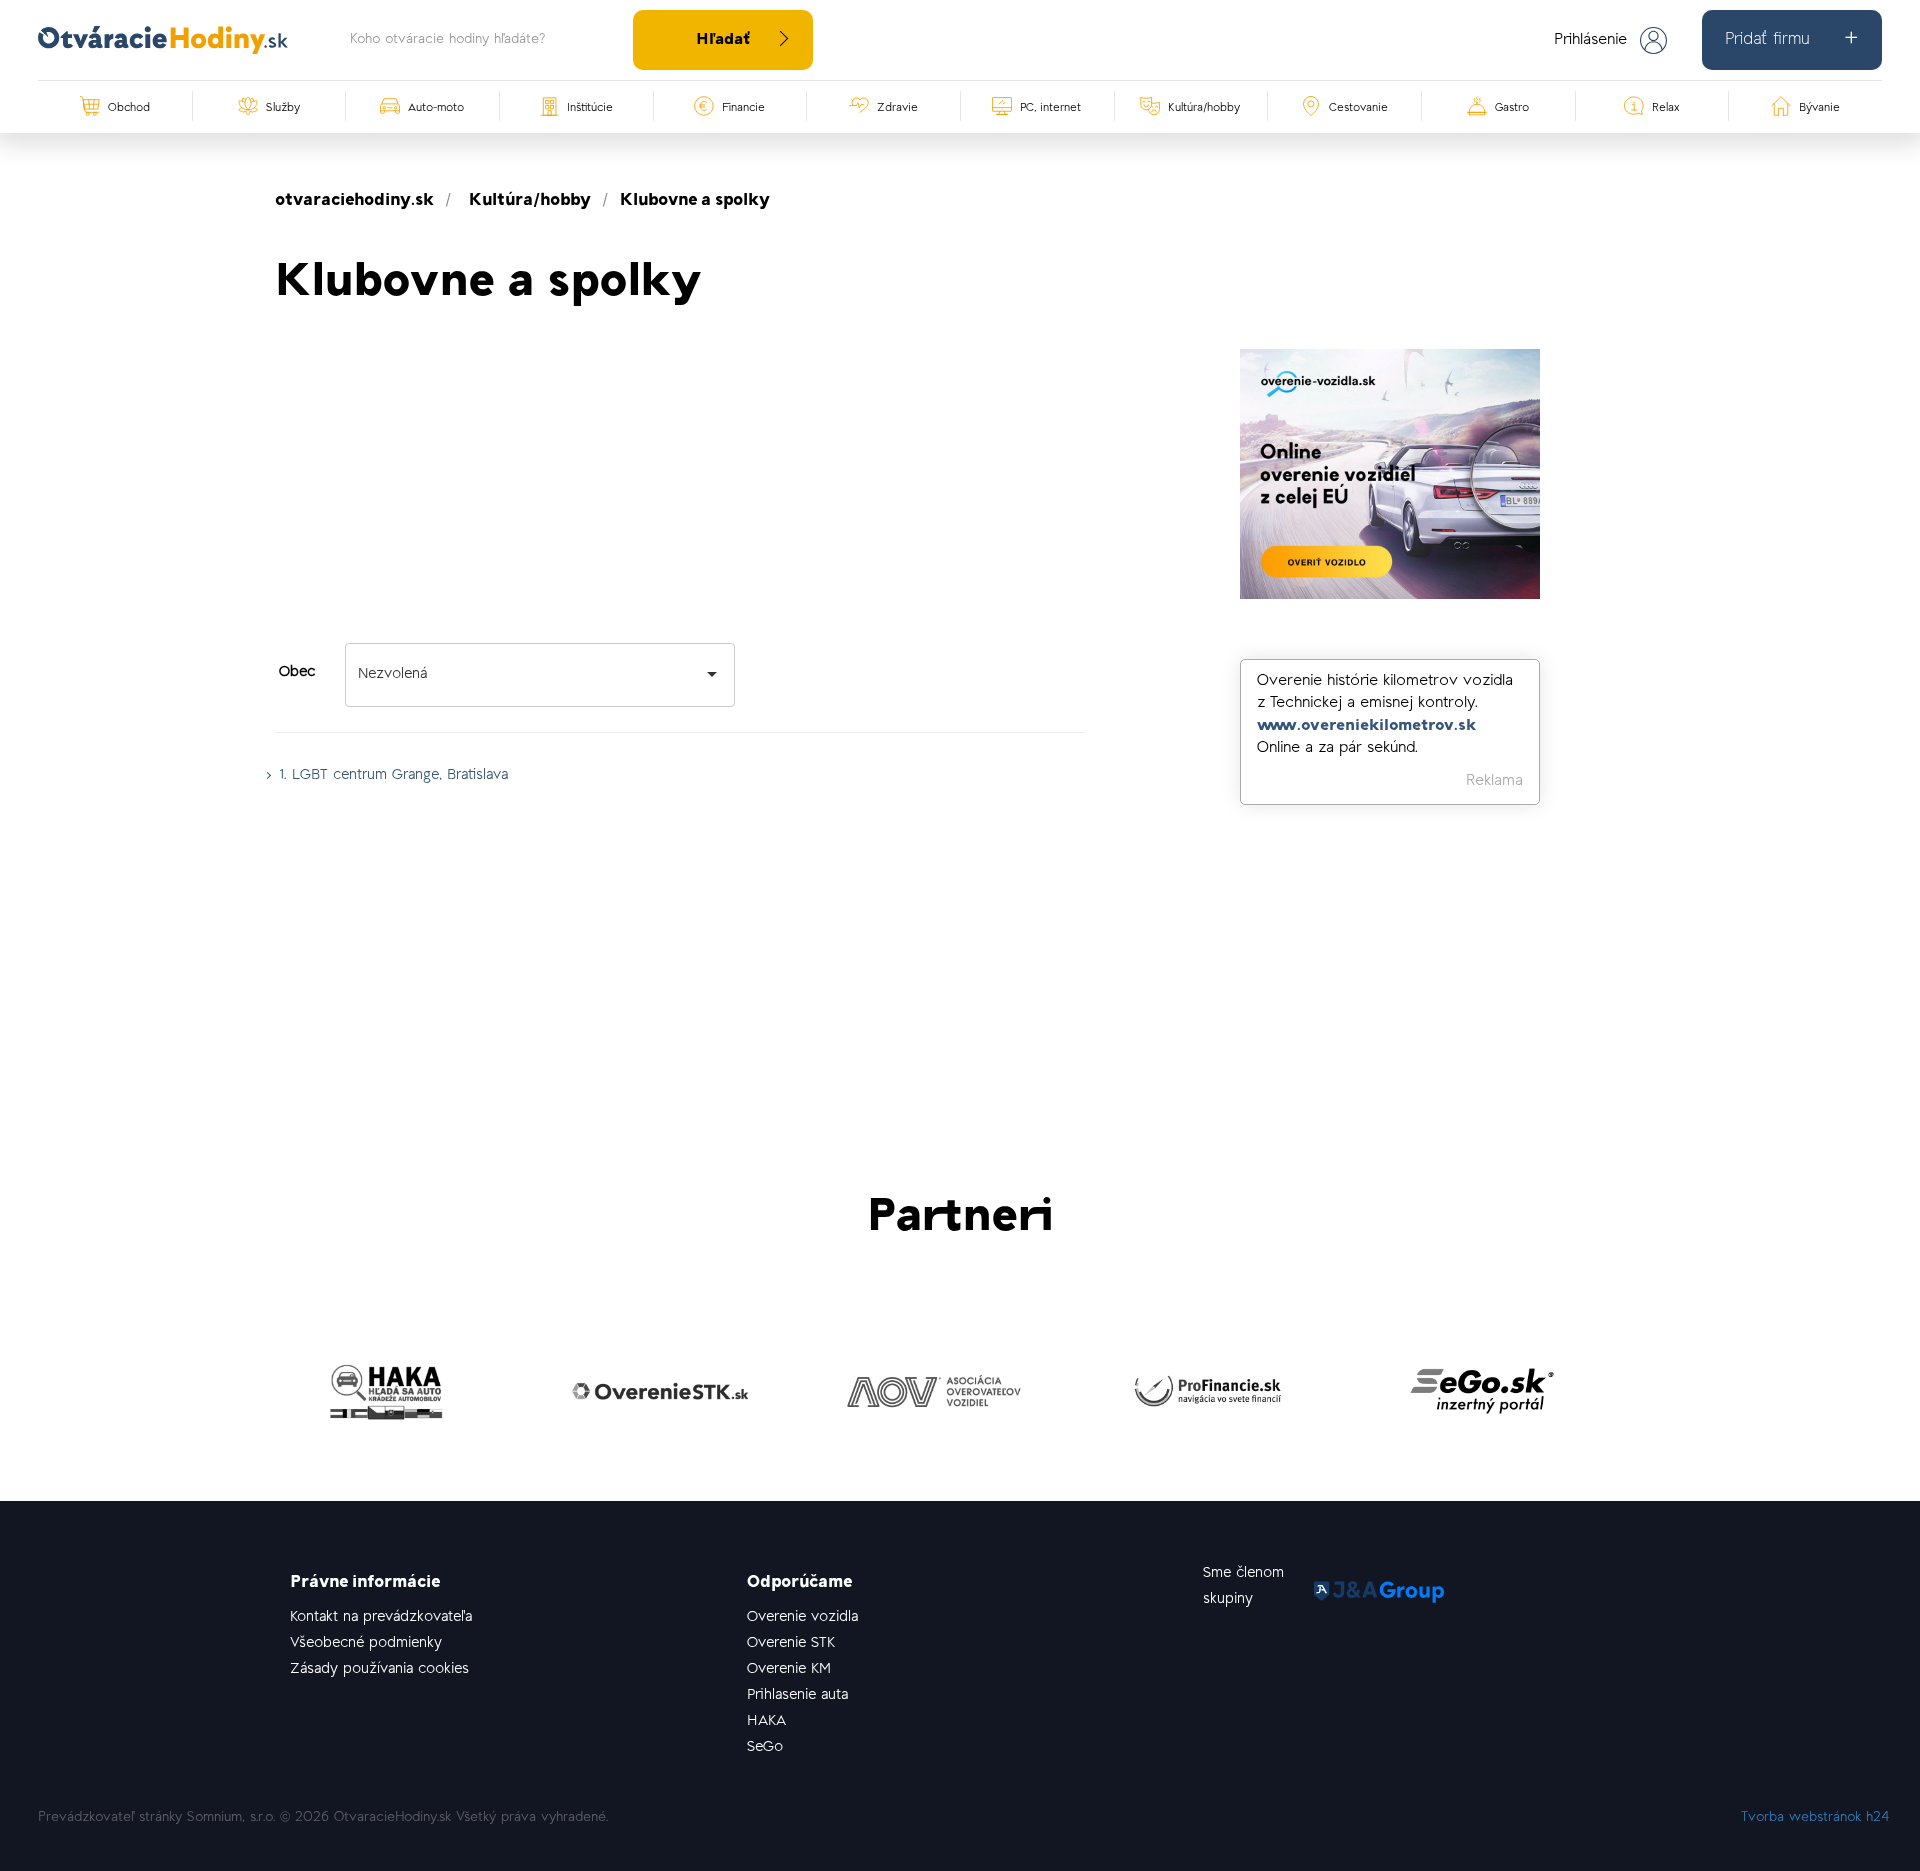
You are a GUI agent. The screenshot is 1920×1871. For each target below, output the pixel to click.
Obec (297, 672)
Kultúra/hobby (530, 201)
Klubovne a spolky (695, 201)
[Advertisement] (680, 489)
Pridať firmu (1767, 40)
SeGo (765, 1747)
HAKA (766, 1721)
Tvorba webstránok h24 (1815, 1818)
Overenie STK (791, 1643)
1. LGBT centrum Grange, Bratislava (394, 775)
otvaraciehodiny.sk (354, 201)
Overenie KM (789, 1669)
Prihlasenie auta (797, 1695)
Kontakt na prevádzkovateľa (381, 1617)
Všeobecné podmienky (366, 1643)
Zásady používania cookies (379, 1669)
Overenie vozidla (802, 1617)
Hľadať (723, 40)
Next (1660, 1397)
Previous (260, 1397)
